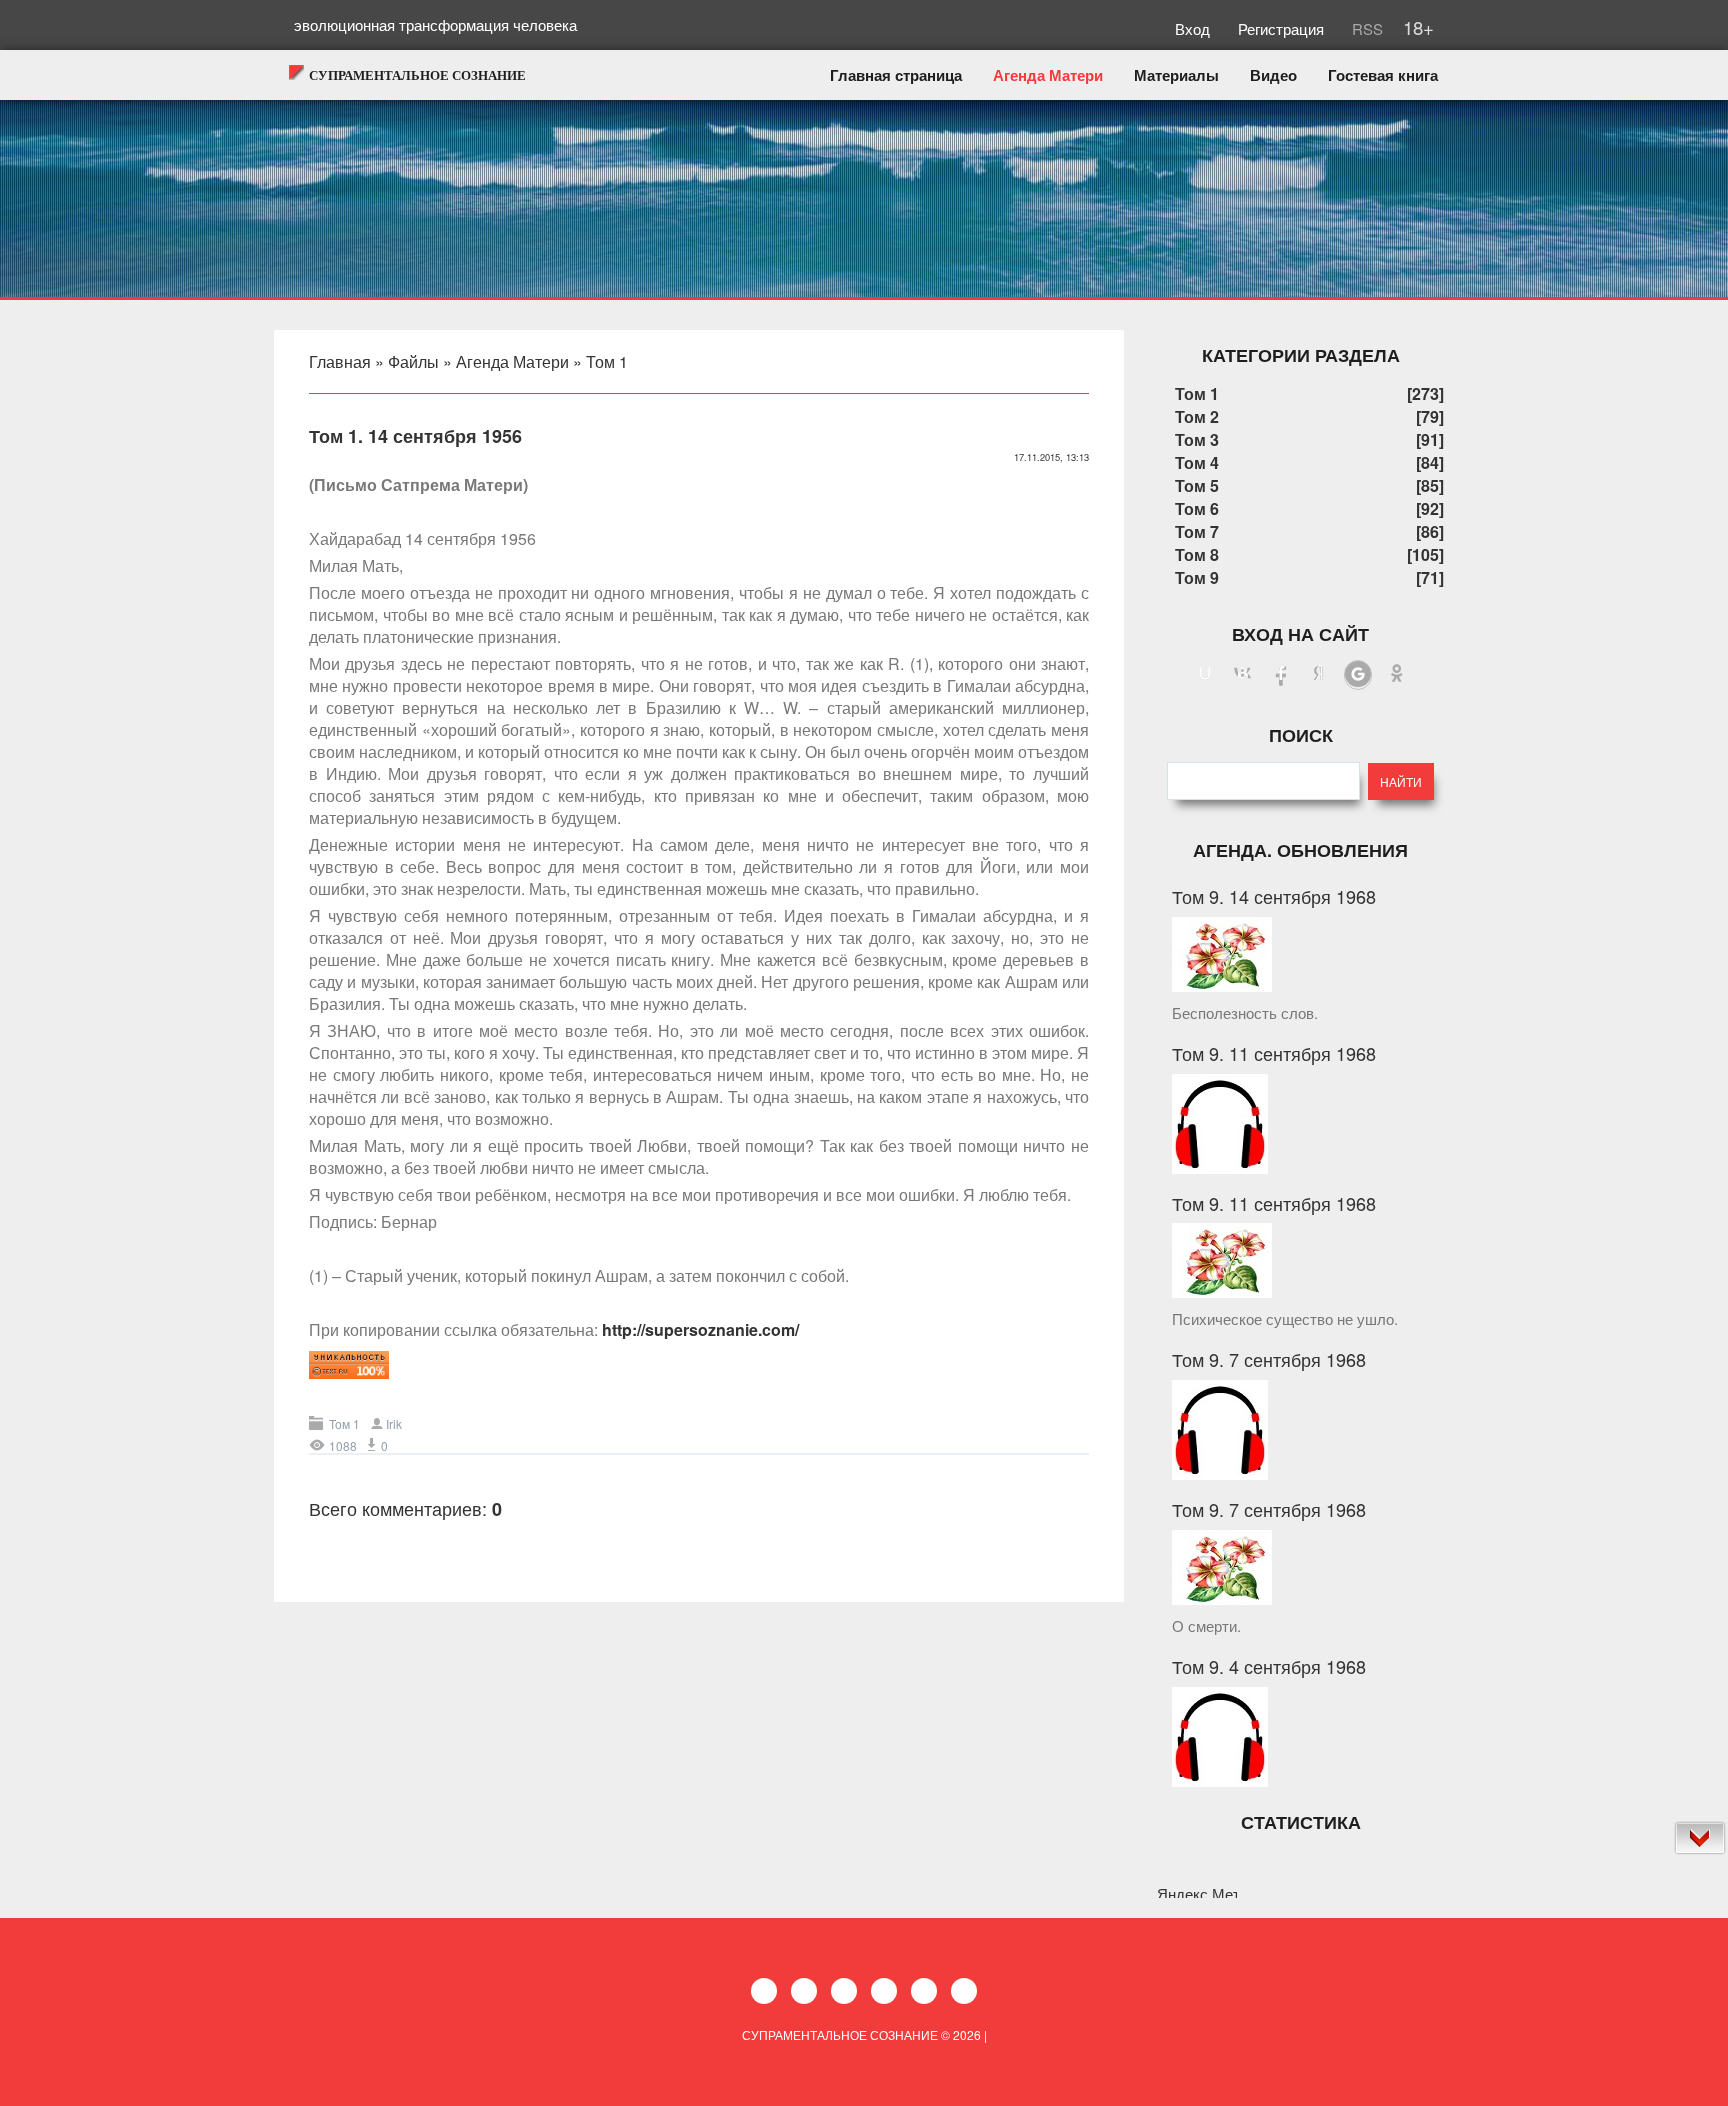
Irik (394, 1423)
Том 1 (607, 361)
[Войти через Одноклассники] (1397, 675)
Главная (340, 361)
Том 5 (1197, 485)
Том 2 (1197, 416)
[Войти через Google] (1358, 675)
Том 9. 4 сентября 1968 (1269, 1666)
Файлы (413, 361)
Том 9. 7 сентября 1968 (1269, 1359)
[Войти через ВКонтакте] (1243, 675)
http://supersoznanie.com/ (700, 1329)
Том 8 (1197, 554)
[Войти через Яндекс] (1319, 675)
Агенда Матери (512, 361)
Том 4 (1197, 462)
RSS (1365, 28)
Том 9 (1197, 577)
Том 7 (1197, 531)
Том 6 (1197, 508)
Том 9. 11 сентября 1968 (1274, 1053)
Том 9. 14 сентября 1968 (1274, 896)
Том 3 (1197, 439)
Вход (1194, 28)
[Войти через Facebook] (1281, 675)
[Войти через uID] (1205, 675)
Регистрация (1283, 28)
